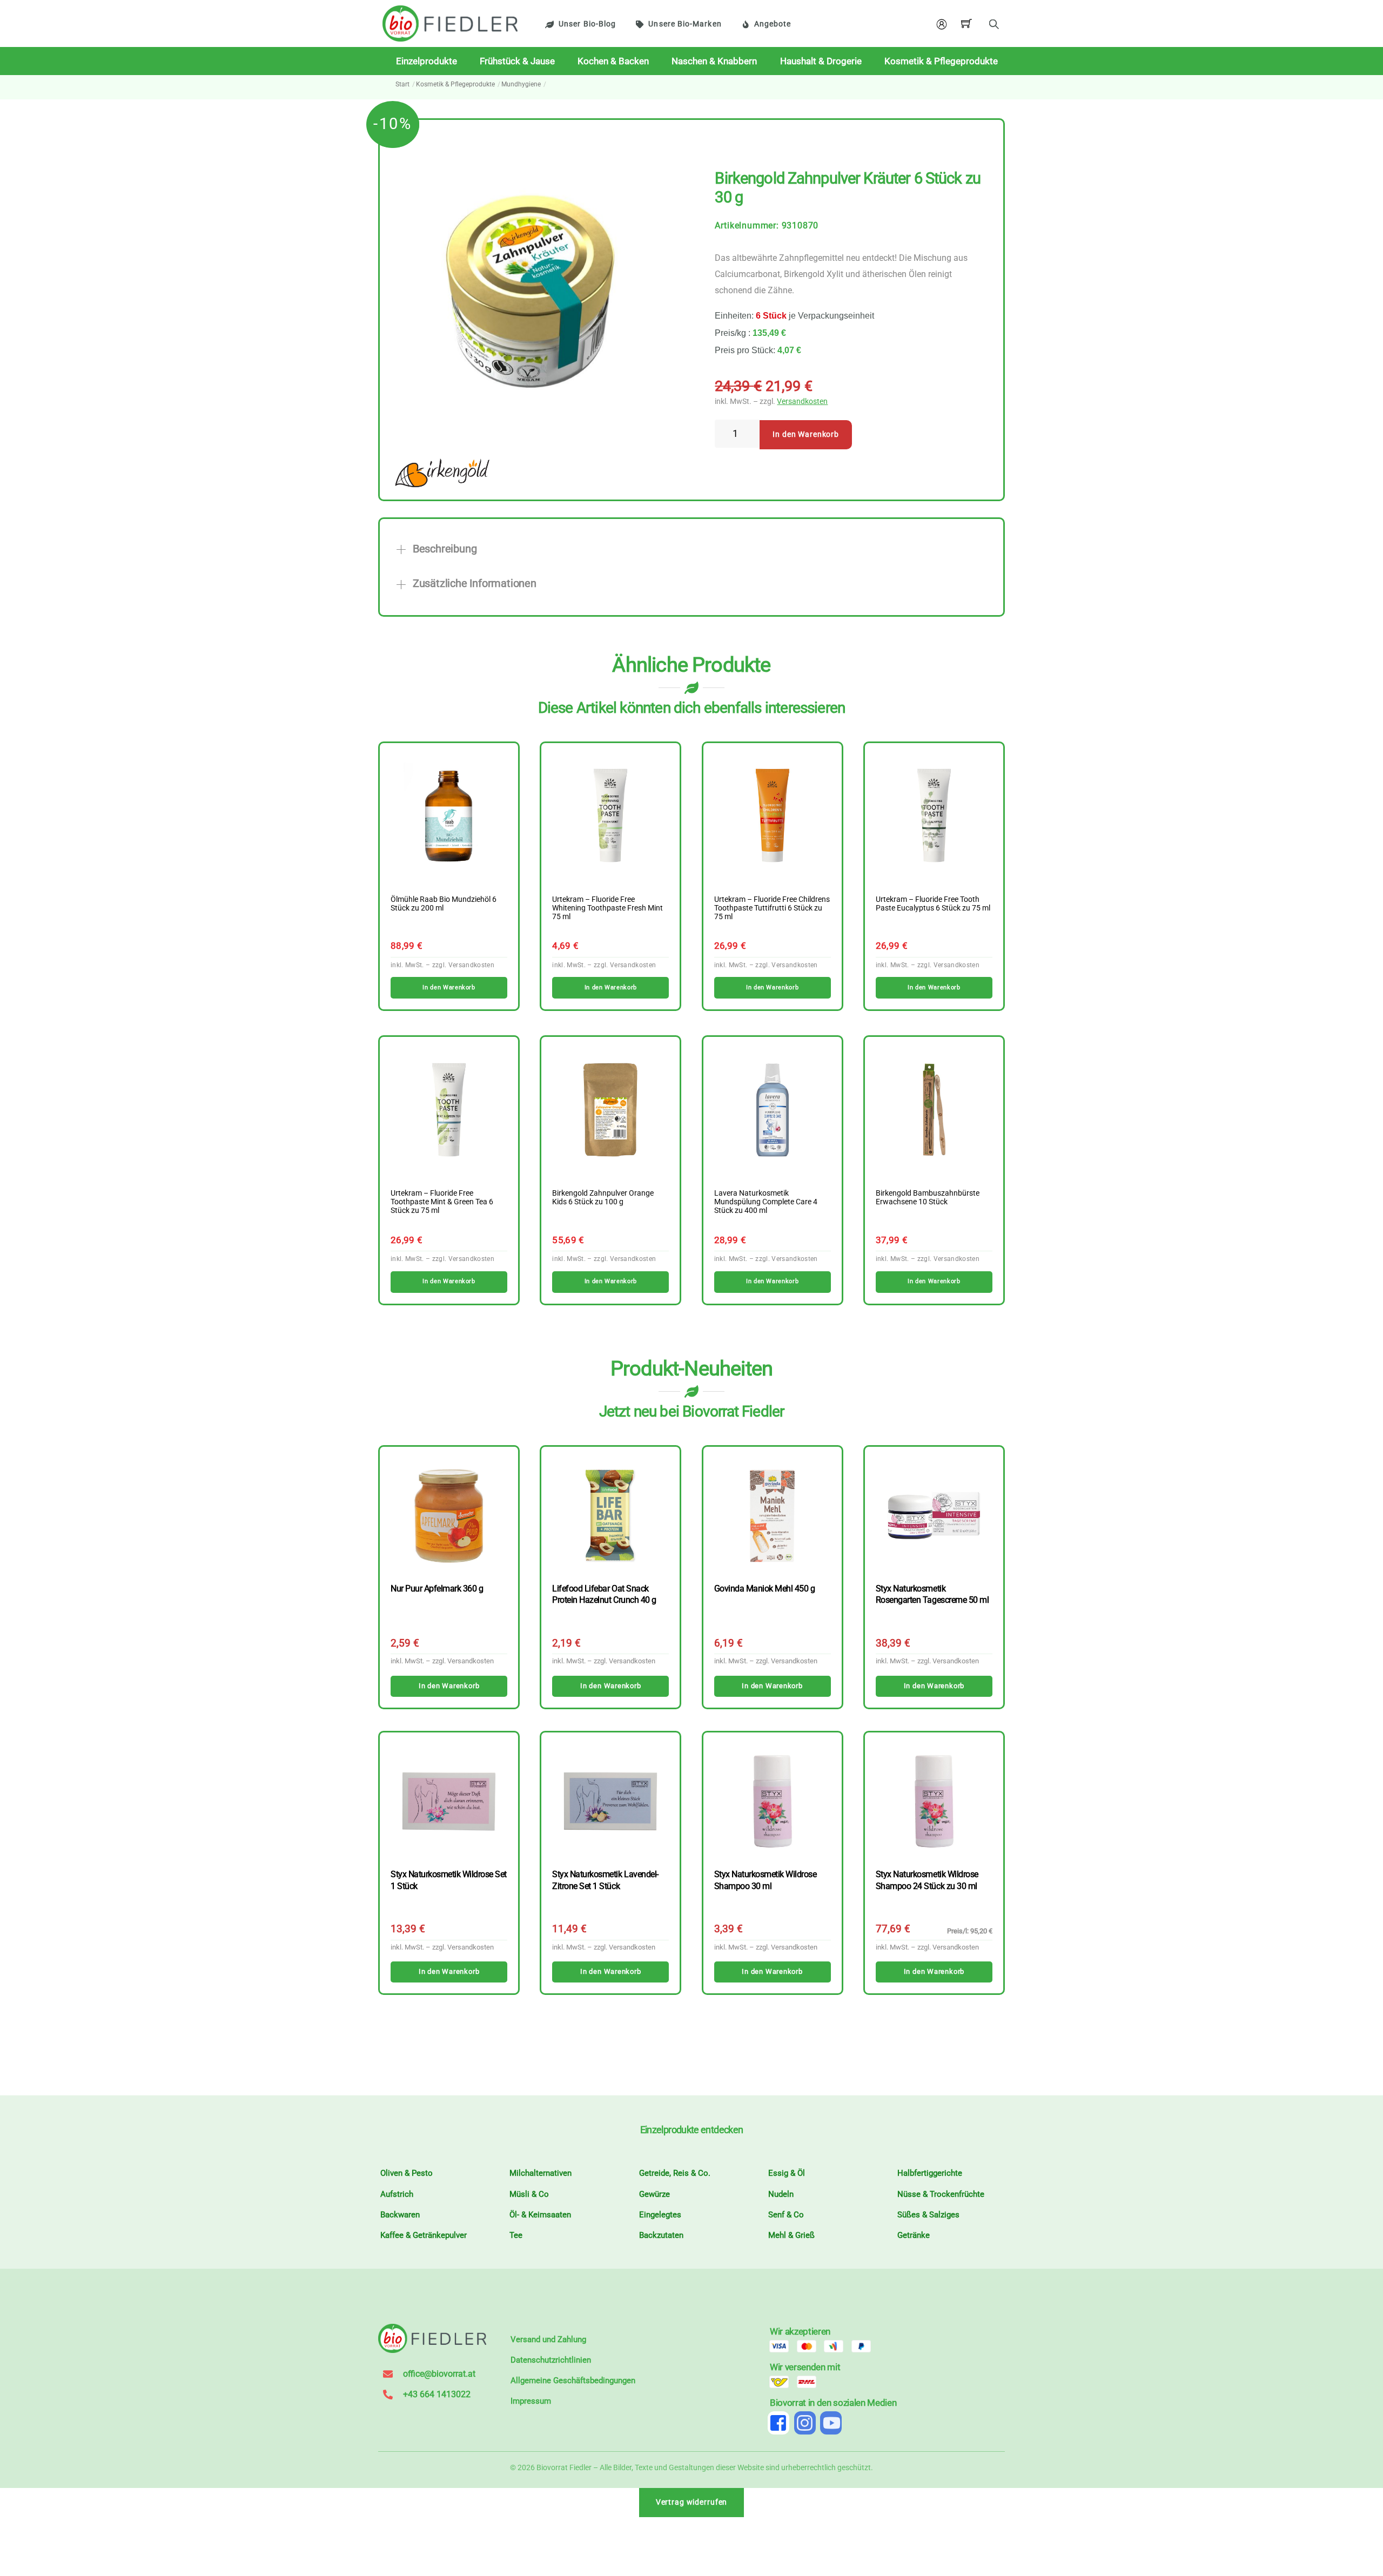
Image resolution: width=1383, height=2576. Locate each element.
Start (402, 84)
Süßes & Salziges (928, 2215)
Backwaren (400, 2215)
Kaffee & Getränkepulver (424, 2235)
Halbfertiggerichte (930, 2173)
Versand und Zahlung (548, 2339)
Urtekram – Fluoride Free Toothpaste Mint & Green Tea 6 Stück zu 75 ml (442, 1202)
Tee (516, 2235)
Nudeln (781, 2194)
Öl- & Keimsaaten (540, 2215)
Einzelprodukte (427, 61)
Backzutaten (661, 2235)
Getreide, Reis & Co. (675, 2173)
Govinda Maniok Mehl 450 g (765, 1589)
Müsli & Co (529, 2194)
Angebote (773, 24)
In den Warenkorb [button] (449, 987)
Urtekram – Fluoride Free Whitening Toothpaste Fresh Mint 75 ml (607, 908)
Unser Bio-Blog (587, 24)
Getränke (914, 2235)
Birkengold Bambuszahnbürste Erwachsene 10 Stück (928, 1198)
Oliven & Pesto (407, 2173)
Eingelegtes (660, 2215)
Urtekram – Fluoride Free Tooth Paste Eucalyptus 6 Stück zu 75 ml (933, 904)
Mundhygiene (521, 84)
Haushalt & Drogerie (821, 61)
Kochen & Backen (613, 61)
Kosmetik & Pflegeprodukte (941, 61)
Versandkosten (802, 402)
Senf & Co (786, 2215)
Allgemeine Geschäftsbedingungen (573, 2381)
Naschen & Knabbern (714, 61)
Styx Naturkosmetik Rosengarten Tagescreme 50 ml (932, 1594)
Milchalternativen (541, 2173)
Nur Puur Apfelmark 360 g (437, 1589)
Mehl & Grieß (791, 2235)
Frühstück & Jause (517, 61)
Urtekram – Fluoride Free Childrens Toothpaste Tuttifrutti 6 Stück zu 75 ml (772, 908)
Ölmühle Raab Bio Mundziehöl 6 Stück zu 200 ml (444, 904)
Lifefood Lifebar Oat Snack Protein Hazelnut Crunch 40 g (604, 1594)
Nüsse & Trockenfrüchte (941, 2194)
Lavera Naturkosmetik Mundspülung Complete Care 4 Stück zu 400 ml (766, 1202)
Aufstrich (397, 2194)
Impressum (531, 2401)
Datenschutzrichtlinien (551, 2360)
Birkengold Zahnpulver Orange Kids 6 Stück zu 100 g (603, 1198)
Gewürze (654, 2194)
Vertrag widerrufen (692, 2502)
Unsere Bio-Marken (685, 24)
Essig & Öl (787, 2173)
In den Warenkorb (806, 434)
